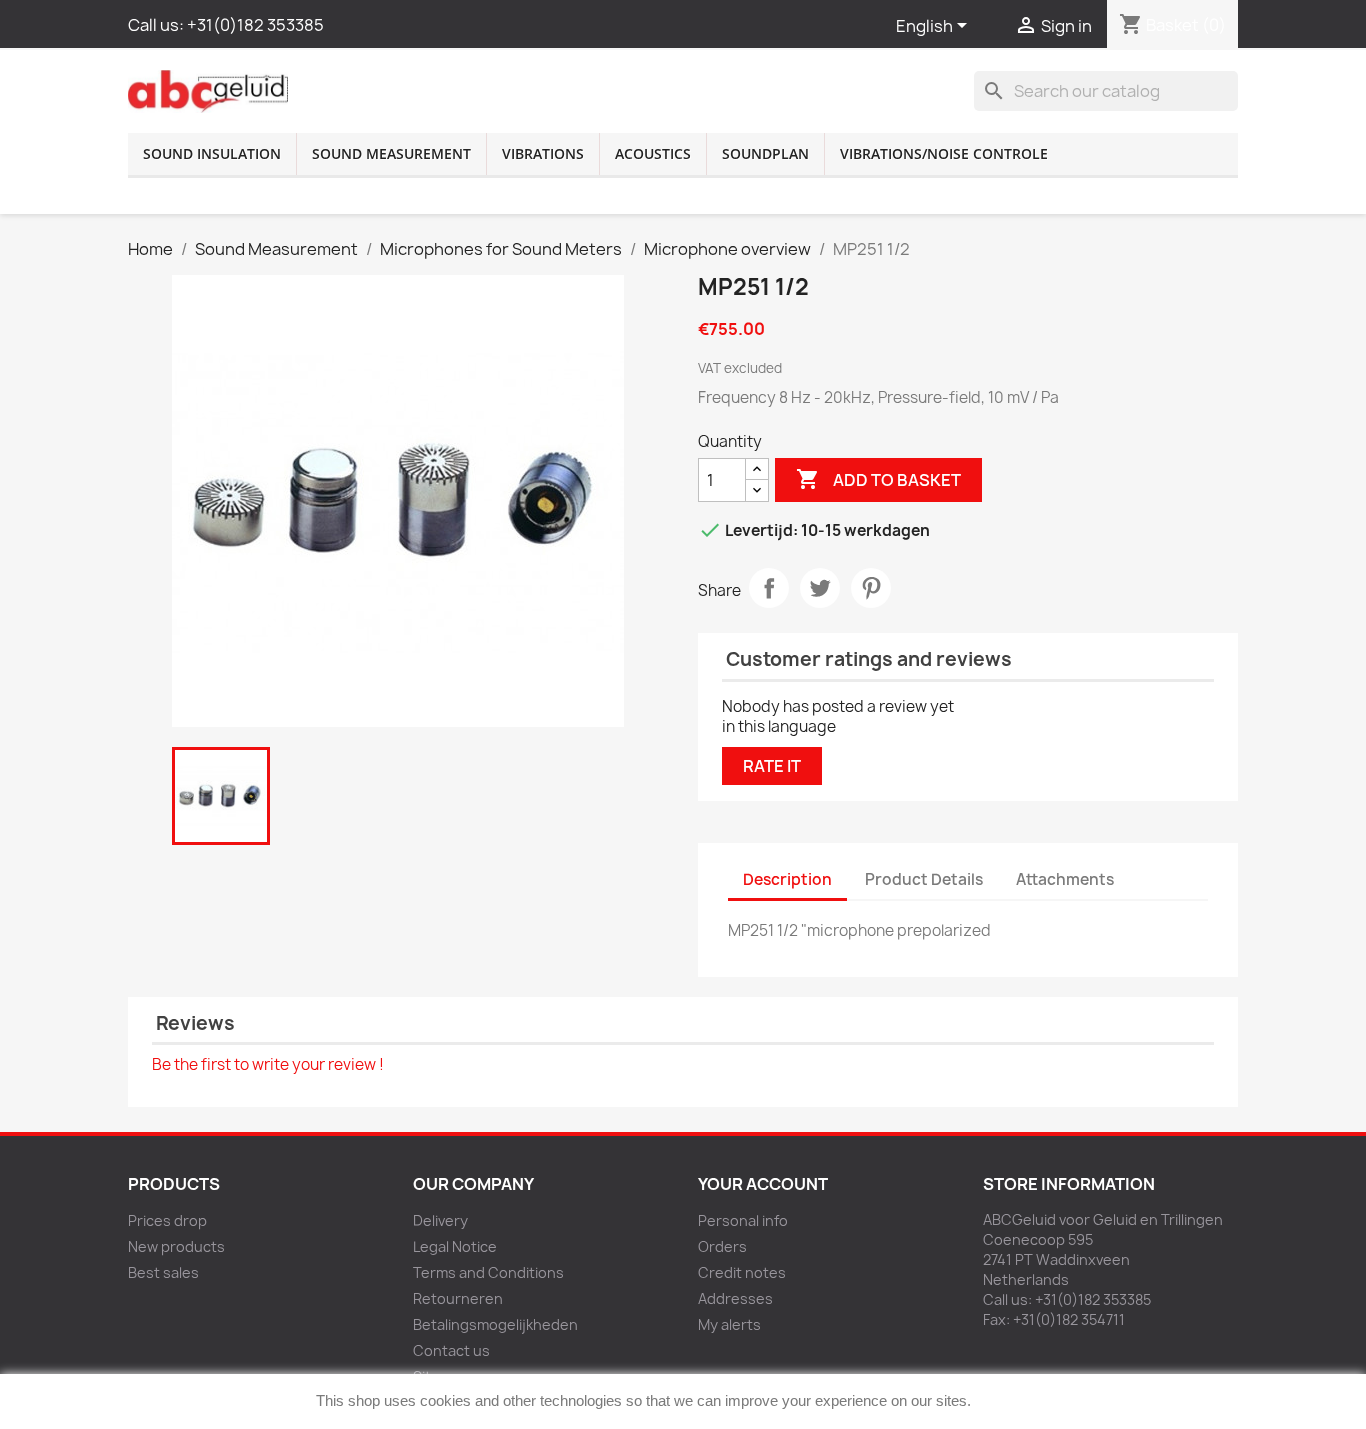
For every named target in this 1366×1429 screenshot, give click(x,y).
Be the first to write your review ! (268, 1064)
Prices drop (167, 1220)
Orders (722, 1246)
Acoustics (653, 153)
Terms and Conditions (488, 1272)
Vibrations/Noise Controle (944, 153)
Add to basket (878, 479)
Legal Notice (455, 1246)
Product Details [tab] (924, 879)
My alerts (729, 1324)
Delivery (440, 1220)
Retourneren (458, 1298)
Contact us (451, 1350)
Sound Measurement (391, 153)
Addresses (735, 1298)
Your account (763, 1184)
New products (176, 1246)
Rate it (772, 766)
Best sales (163, 1272)
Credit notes (742, 1272)
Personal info (743, 1220)
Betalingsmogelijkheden (495, 1324)
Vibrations (543, 153)
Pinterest (871, 588)
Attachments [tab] (1065, 879)
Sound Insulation (212, 153)
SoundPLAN (765, 153)
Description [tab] (787, 879)
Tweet (820, 588)
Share (769, 588)
